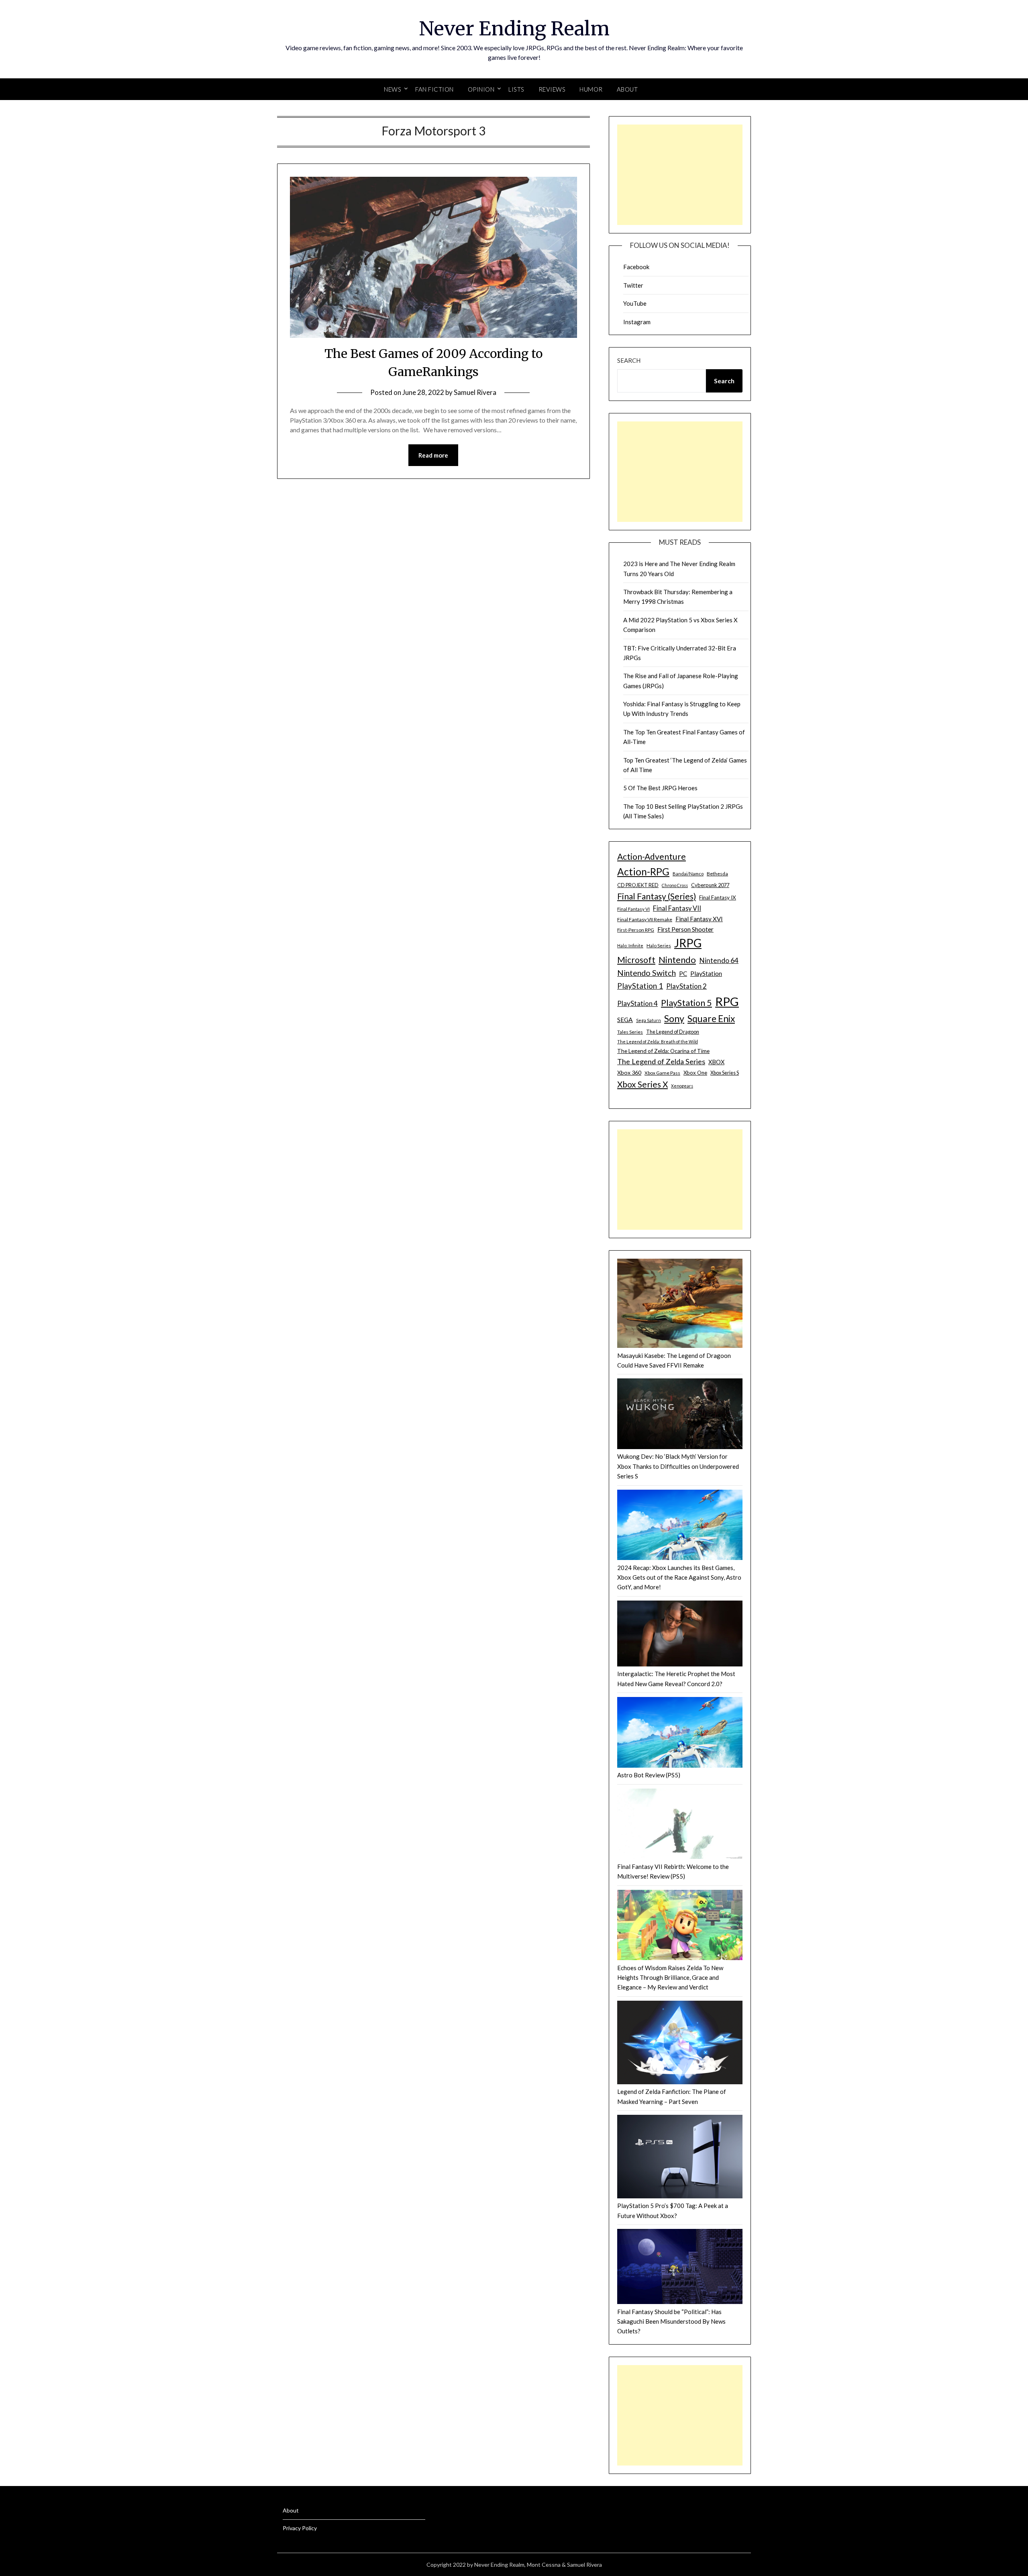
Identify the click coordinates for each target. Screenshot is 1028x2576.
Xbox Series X (642, 1084)
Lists (516, 89)
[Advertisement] (680, 175)
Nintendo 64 (719, 960)
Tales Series (630, 1032)
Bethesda (717, 874)
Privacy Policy (300, 2528)
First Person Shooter (685, 929)
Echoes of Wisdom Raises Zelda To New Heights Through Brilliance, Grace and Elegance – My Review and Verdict (670, 1978)
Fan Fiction (434, 89)
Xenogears (682, 1086)
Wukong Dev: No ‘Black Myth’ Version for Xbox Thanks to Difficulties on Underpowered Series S (678, 1466)
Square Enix (711, 1019)
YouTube (635, 303)
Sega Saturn (649, 1020)
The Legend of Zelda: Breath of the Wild (658, 1042)
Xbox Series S (725, 1073)
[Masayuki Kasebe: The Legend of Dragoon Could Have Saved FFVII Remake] (680, 1305)
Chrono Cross (675, 885)
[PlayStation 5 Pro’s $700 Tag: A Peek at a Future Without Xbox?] (680, 2158)
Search (629, 360)
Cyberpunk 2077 (710, 885)
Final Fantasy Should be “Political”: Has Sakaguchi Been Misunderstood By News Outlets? (671, 2321)
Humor (591, 89)
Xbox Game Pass (662, 1073)
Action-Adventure (652, 856)
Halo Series (659, 946)
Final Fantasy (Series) (657, 896)
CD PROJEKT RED (638, 885)
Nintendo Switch (647, 973)
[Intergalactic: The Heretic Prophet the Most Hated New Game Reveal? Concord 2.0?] (680, 1635)
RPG (727, 1001)
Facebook (636, 267)
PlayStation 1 (640, 986)
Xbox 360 (629, 1072)
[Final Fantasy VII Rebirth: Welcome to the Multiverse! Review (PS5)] (680, 1825)
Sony (674, 1018)
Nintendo (677, 960)
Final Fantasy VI (633, 909)
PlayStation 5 (686, 1003)
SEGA (625, 1020)
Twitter (633, 285)
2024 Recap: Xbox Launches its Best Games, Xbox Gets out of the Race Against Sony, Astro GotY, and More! (679, 1577)
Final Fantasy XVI (699, 919)
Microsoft (636, 960)
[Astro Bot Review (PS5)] (680, 1734)
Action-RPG (643, 872)
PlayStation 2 (686, 986)
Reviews (552, 89)
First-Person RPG (636, 930)
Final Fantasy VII (677, 908)
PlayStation (706, 973)
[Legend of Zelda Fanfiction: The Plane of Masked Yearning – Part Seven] (680, 2044)
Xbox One (695, 1073)
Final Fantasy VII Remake (645, 919)
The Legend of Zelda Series (661, 1061)
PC (683, 973)
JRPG (688, 943)
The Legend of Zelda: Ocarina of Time (663, 1051)
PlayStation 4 (637, 1003)
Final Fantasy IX (718, 898)
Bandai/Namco (688, 874)
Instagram (637, 322)
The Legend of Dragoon (673, 1032)
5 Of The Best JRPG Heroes (660, 788)
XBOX (716, 1062)
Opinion (481, 89)
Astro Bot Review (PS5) (649, 1775)
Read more (433, 455)
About (627, 89)
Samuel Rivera (475, 392)
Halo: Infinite (630, 946)
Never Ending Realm (514, 29)
